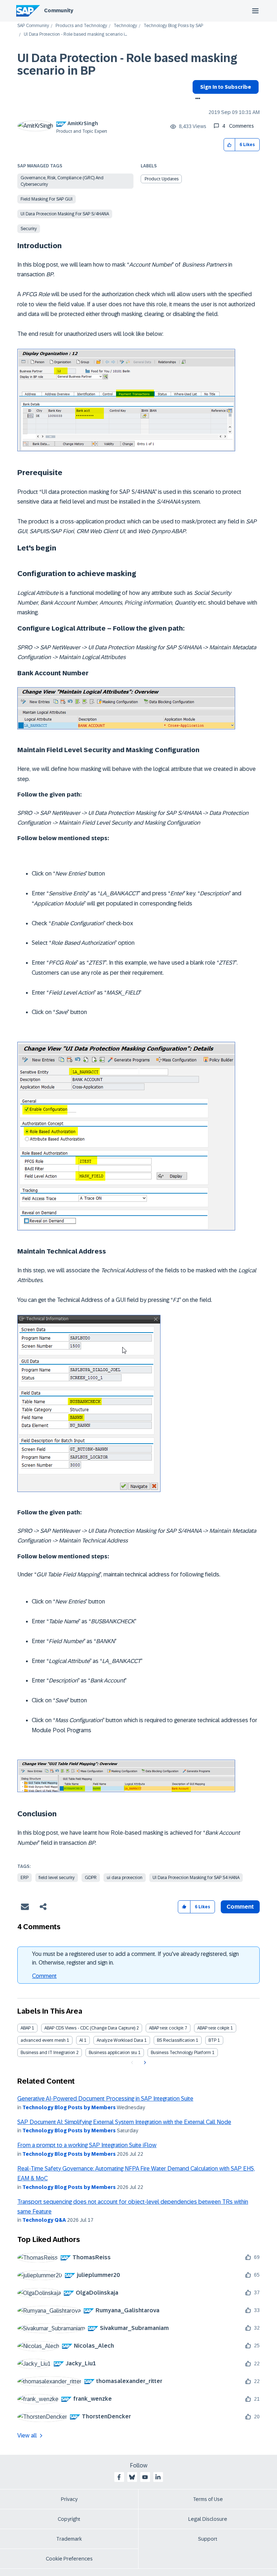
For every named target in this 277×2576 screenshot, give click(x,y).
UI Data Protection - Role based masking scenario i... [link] (75, 34)
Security (29, 229)
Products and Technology (81, 26)
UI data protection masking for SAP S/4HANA (65, 214)
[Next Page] (144, 2063)
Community (59, 10)
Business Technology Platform (181, 2053)
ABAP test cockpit (166, 2028)
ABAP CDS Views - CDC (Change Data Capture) (90, 2028)
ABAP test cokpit (213, 2028)
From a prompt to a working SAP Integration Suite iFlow (87, 2145)
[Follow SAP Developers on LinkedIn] (158, 2477)
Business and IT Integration (48, 2053)
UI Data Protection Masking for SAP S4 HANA (196, 1878)
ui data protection (125, 1878)
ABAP (26, 2028)
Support (208, 2539)
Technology (125, 26)
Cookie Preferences (69, 2559)
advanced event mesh (43, 2040)
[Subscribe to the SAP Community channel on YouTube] (145, 2477)
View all (27, 2435)
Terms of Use (208, 2499)
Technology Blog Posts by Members (69, 2107)
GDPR (91, 1878)
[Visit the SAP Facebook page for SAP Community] (119, 2477)
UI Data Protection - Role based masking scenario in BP (127, 64)
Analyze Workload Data (120, 2040)
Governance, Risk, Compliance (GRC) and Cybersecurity (62, 181)
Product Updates (162, 179)
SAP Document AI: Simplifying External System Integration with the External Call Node (124, 2122)
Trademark (69, 2539)
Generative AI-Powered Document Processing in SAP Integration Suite (105, 2099)
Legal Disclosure (208, 2519)
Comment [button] (240, 1907)
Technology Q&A (44, 2220)
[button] (230, 145)
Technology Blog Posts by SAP (173, 26)
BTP (212, 2040)
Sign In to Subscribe (226, 87)
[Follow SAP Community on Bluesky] (132, 2477)
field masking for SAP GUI (47, 199)
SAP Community (33, 26)
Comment (44, 1976)
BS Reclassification (176, 2040)
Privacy (69, 2499)
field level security (57, 1878)
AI (81, 2040)
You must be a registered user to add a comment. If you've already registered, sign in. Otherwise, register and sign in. (135, 1958)
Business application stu (113, 2053)
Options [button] (196, 99)
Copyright (69, 2519)
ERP (25, 1878)
